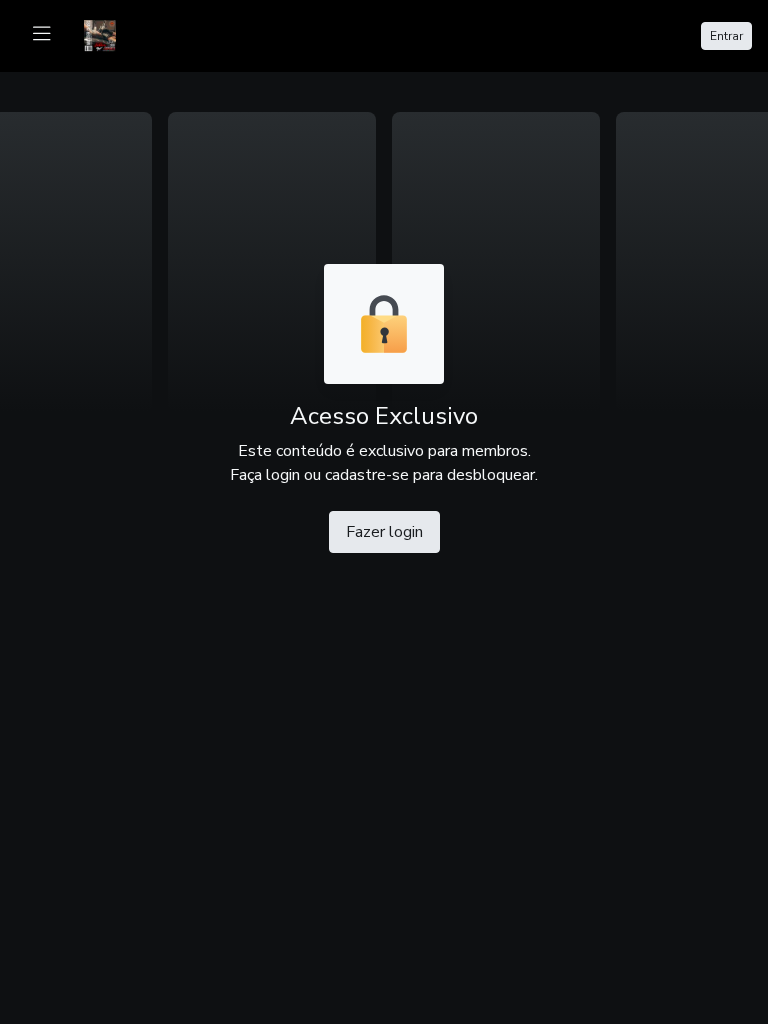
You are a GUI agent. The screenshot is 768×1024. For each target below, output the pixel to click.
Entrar (726, 36)
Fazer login (384, 532)
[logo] (112, 34)
